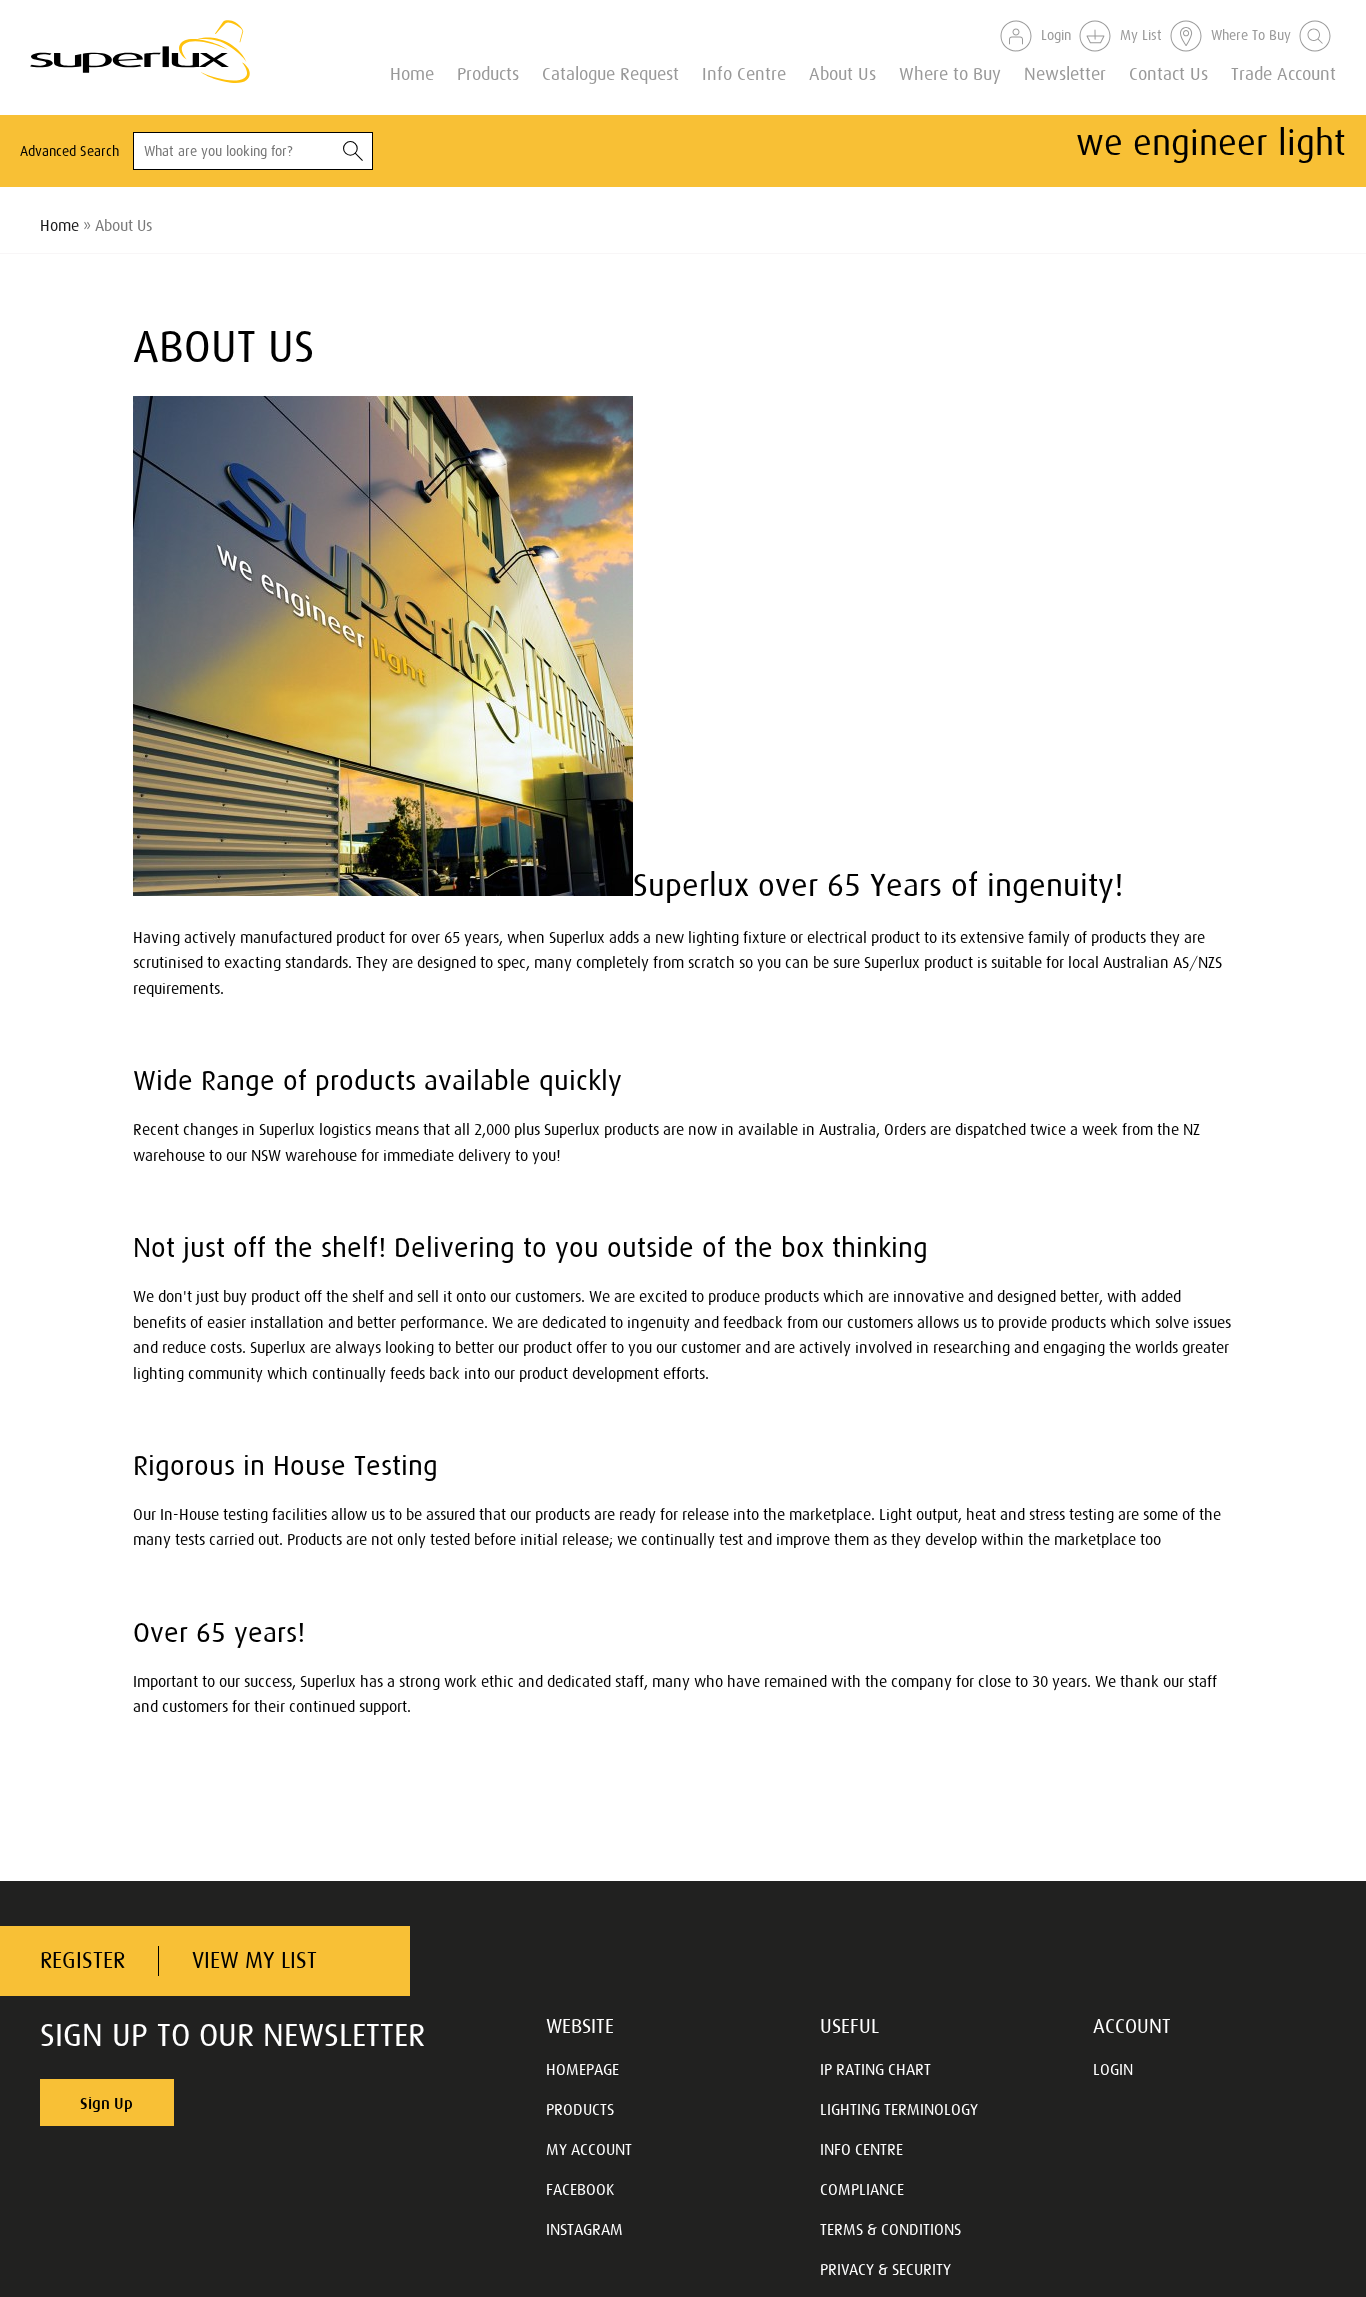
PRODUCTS (580, 2109)
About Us (842, 72)
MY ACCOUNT (589, 2149)
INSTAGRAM (584, 2229)
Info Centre (744, 72)
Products (488, 72)
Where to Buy (950, 72)
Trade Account (1283, 72)
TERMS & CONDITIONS (890, 2229)
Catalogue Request (610, 72)
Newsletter (1065, 72)
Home (412, 72)
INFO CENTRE (861, 2149)
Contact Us (1168, 72)
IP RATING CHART (875, 2069)
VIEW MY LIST (254, 1960)
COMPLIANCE (862, 2189)
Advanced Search (69, 151)
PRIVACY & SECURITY (885, 2269)
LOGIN (1113, 2069)
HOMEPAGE (582, 2069)
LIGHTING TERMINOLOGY (899, 2109)
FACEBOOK (580, 2189)
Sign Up (106, 2103)
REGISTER (82, 1960)
